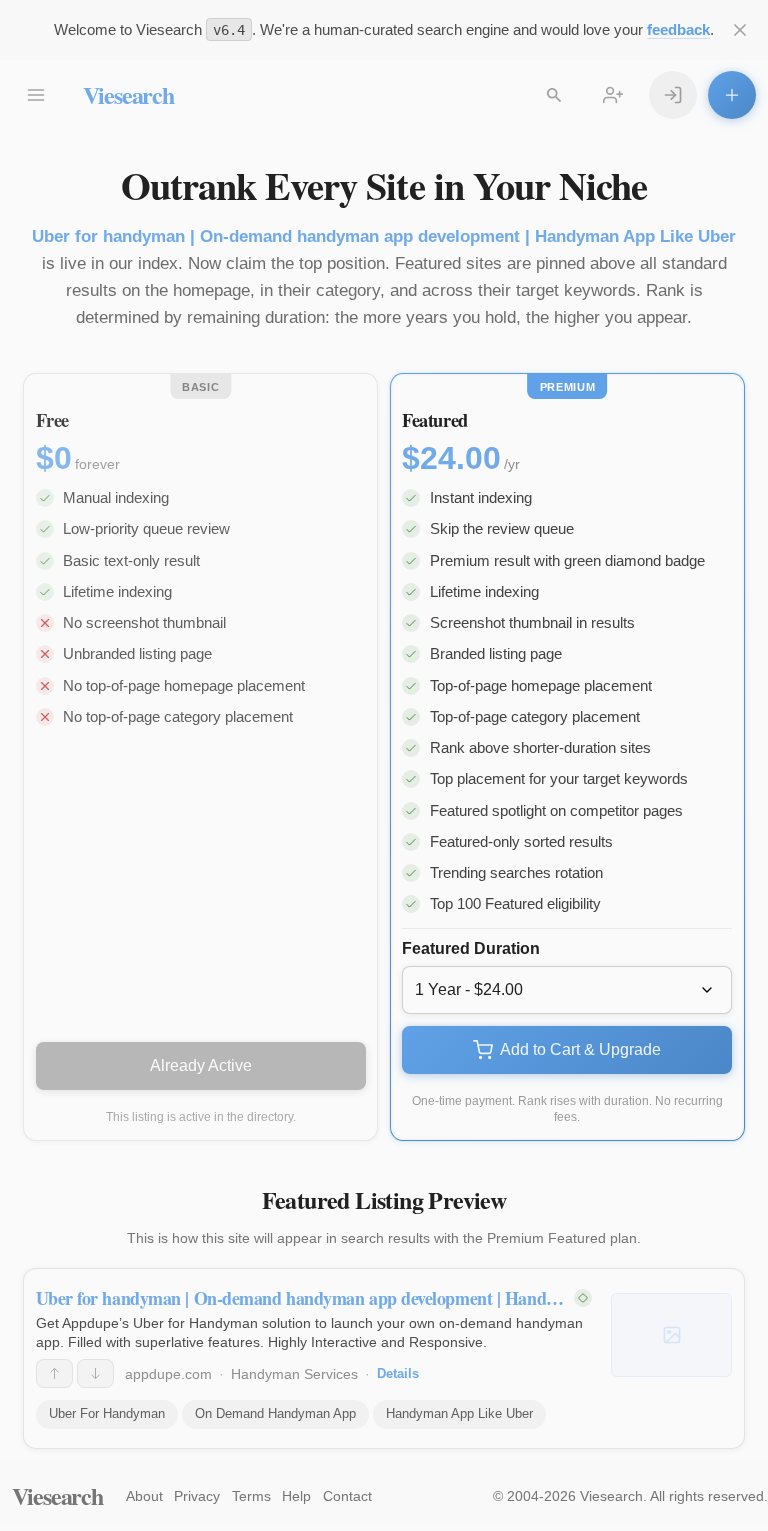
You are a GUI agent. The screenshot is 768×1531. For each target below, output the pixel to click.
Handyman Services (294, 1374)
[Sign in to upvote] (54, 1374)
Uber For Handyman (107, 1413)
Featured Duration (471, 948)
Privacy (197, 1496)
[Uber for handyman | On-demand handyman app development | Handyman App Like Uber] (671, 1335)
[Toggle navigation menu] (36, 95)
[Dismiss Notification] (740, 30)
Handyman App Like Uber (459, 1413)
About (144, 1496)
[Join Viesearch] (613, 95)
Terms (251, 1496)
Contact (347, 1496)
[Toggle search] (554, 95)
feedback (678, 29)
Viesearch (128, 94)
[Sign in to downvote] (95, 1374)
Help (296, 1496)
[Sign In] (673, 95)
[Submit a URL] (732, 95)
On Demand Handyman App (275, 1413)
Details (398, 1373)
